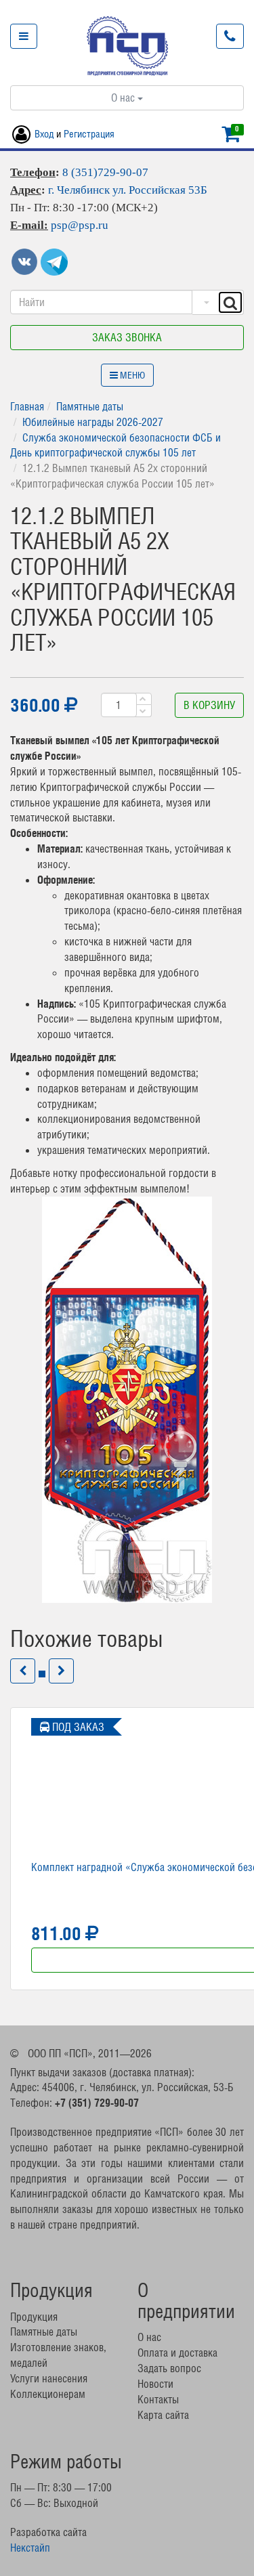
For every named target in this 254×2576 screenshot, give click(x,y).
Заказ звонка (127, 337)
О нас (124, 98)
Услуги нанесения (49, 2378)
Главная (27, 406)
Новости (155, 2384)
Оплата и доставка (177, 2353)
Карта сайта (163, 2415)
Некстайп (30, 2548)
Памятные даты (90, 406)
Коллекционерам (48, 2394)
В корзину (209, 705)
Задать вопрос (169, 2368)
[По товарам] (205, 302)
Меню (131, 375)
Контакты (158, 2399)
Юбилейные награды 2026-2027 (93, 422)
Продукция (34, 2317)
